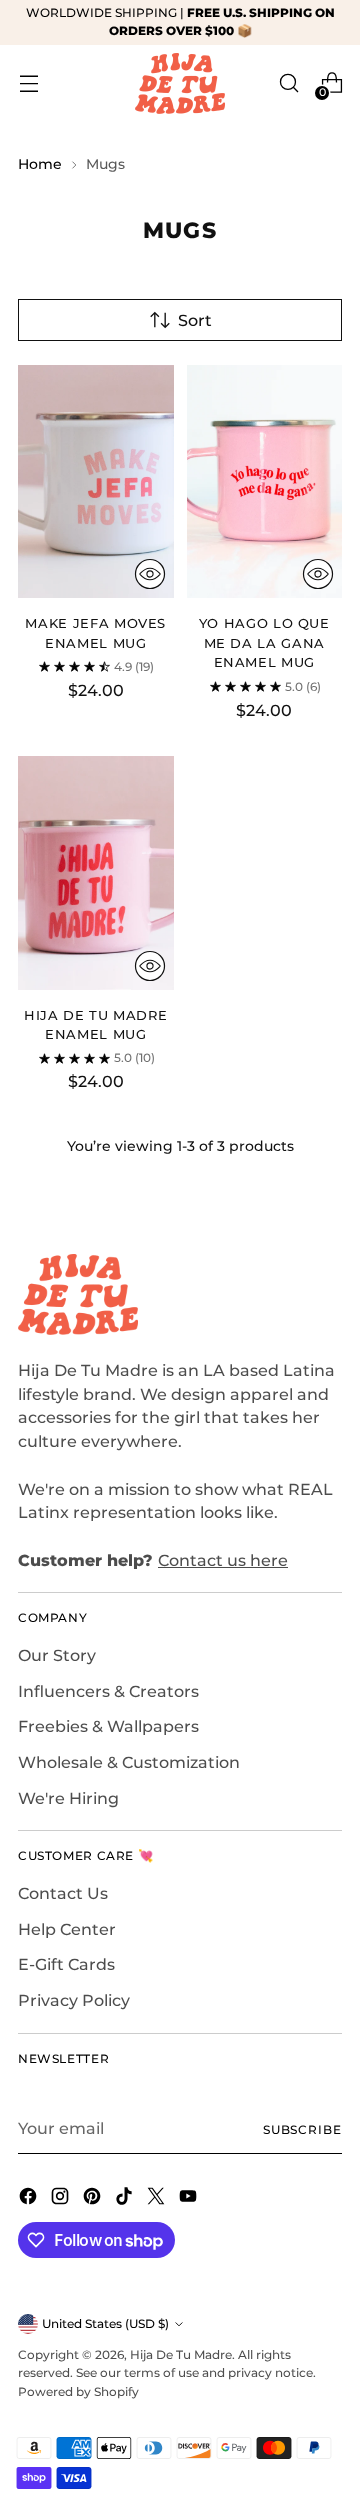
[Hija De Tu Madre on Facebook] (30, 2199)
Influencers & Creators (108, 1691)
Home (40, 164)
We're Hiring (68, 1798)
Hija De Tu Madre (181, 2354)
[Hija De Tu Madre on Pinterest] (94, 2199)
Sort (195, 320)
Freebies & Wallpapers (108, 1726)
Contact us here (223, 1560)
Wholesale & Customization (129, 1762)
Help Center (67, 1929)
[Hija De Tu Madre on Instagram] (62, 2199)
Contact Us (63, 1893)
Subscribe (302, 2129)
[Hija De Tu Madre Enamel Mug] (96, 872)
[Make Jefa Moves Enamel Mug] (96, 481)
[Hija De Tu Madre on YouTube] (190, 2199)
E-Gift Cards (66, 1964)
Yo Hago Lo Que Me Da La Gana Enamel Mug (264, 642)
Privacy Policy (74, 2000)
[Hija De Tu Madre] (180, 83)
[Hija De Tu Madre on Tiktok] (126, 2199)
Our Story (57, 1655)
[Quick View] (150, 574)
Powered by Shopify (78, 2391)
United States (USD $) (105, 2323)
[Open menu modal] (28, 83)
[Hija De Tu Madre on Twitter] (158, 2199)
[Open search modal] (288, 83)
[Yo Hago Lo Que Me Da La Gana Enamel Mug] (265, 481)
